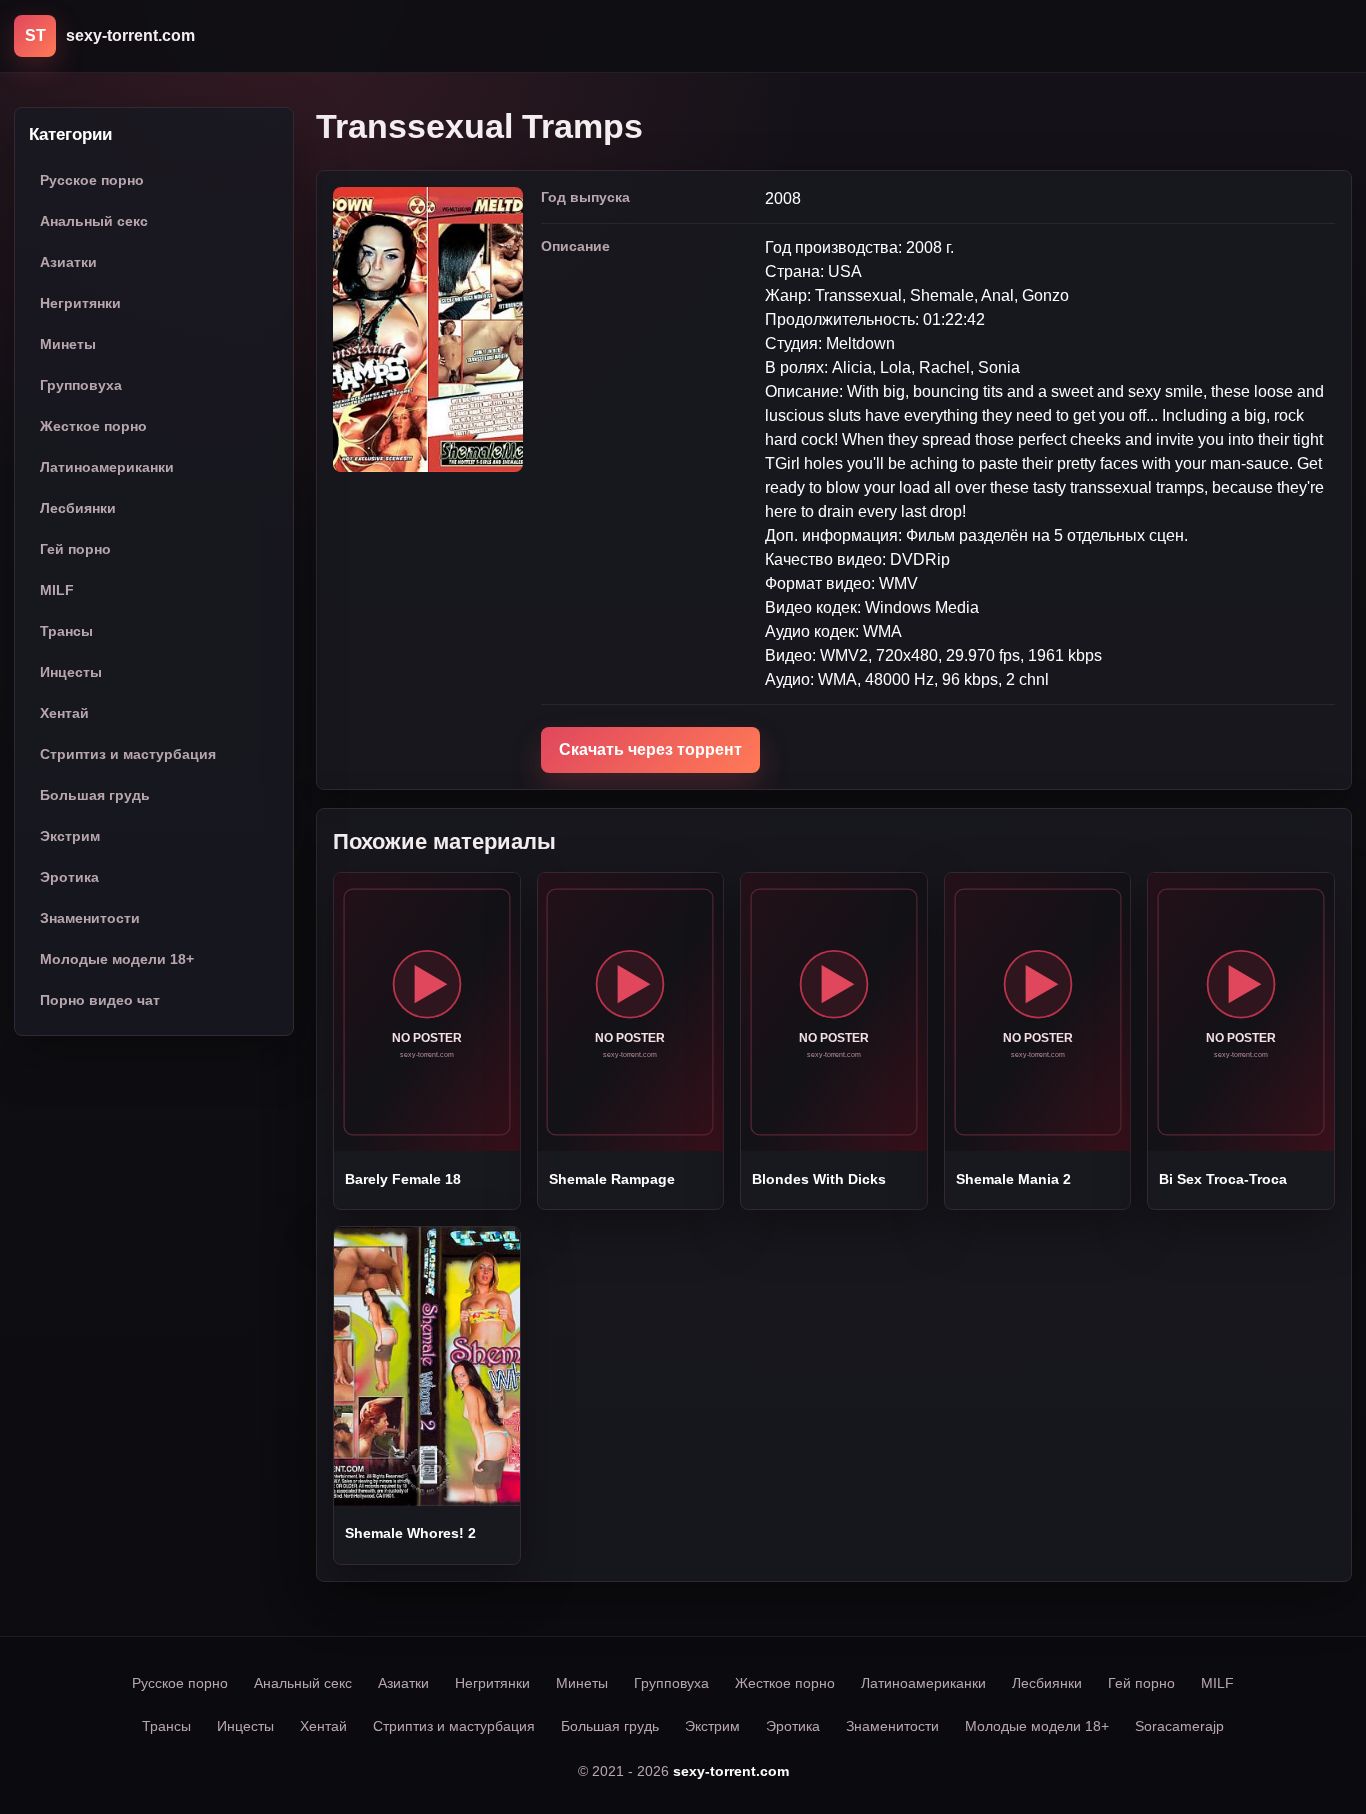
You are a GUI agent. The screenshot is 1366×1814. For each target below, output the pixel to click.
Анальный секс (94, 221)
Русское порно (92, 180)
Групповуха (81, 385)
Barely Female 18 (403, 1179)
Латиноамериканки (107, 467)
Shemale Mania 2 (1013, 1179)
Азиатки (68, 262)
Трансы (66, 631)
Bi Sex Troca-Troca (1223, 1179)
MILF (57, 590)
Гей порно (75, 549)
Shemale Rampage (612, 1179)
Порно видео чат (100, 1000)
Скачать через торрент (650, 749)
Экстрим (70, 836)
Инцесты (71, 672)
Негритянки (80, 303)
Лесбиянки (78, 508)
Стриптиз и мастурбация (128, 754)
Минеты (68, 344)
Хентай (64, 713)
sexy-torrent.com (731, 1771)
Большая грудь (95, 795)
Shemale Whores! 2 (410, 1533)
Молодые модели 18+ (117, 959)
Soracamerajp (1179, 1726)
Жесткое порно (93, 426)
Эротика (69, 877)
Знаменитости (90, 918)
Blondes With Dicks (819, 1179)
